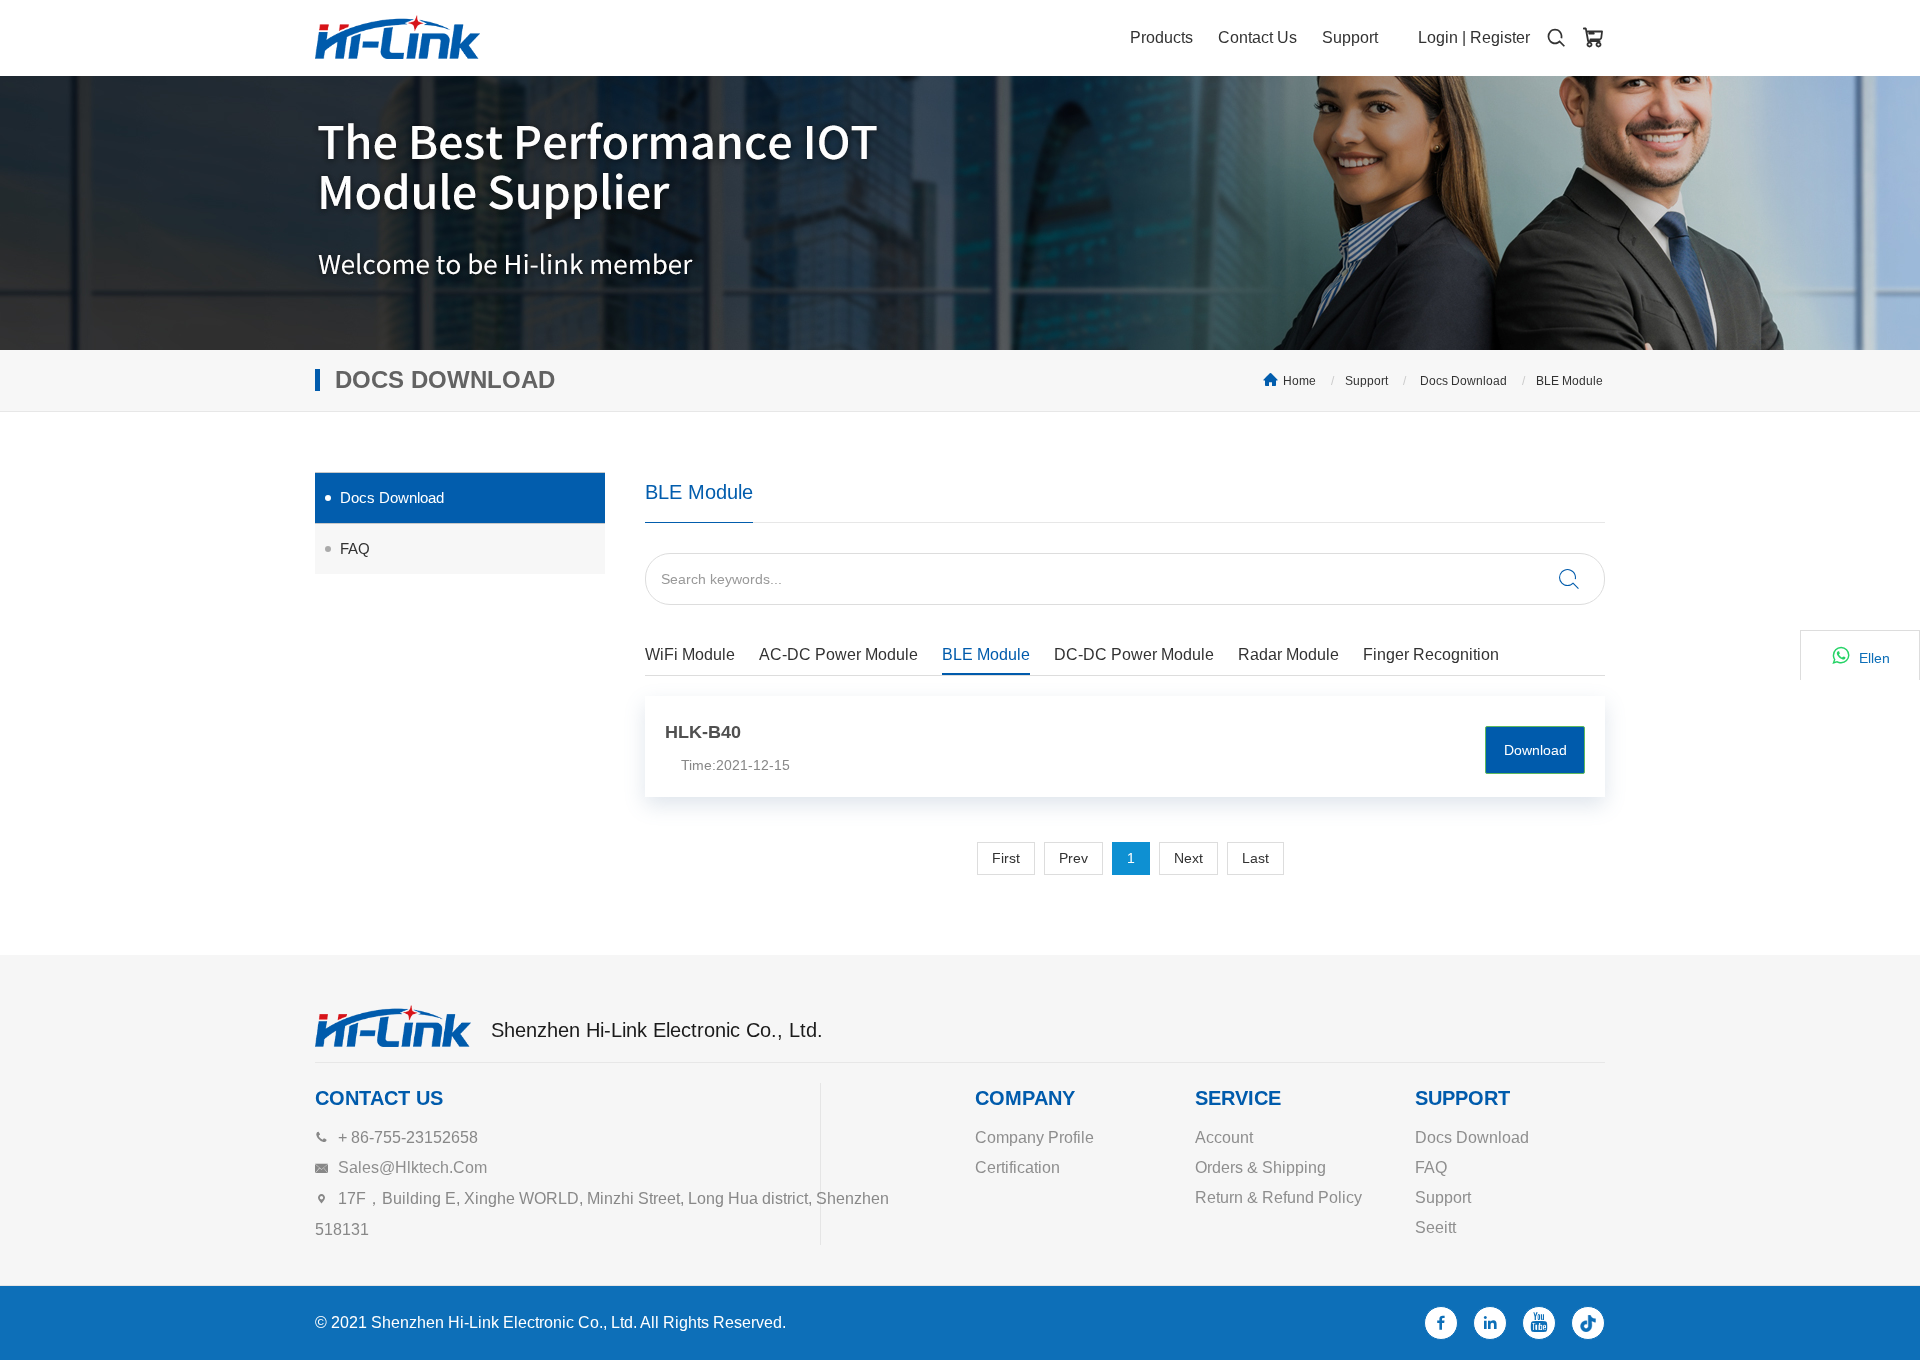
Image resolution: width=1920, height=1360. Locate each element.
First (1006, 858)
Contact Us (1257, 37)
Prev (1073, 858)
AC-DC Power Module (838, 654)
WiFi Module (690, 654)
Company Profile (1034, 1137)
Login (1438, 37)
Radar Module (1288, 654)
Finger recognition (1431, 654)
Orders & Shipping (1260, 1167)
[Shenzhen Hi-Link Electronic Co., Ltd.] (397, 37)
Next (1188, 858)
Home (1299, 381)
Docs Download (1462, 381)
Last (1255, 858)
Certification (1017, 1167)
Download (1535, 750)
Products (1161, 37)
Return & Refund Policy (1278, 1197)
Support (1350, 37)
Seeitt (1435, 1227)
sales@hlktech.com (412, 1167)
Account (1224, 1137)
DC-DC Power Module (1134, 654)
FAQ (355, 548)
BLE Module (1569, 381)
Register (1500, 37)
